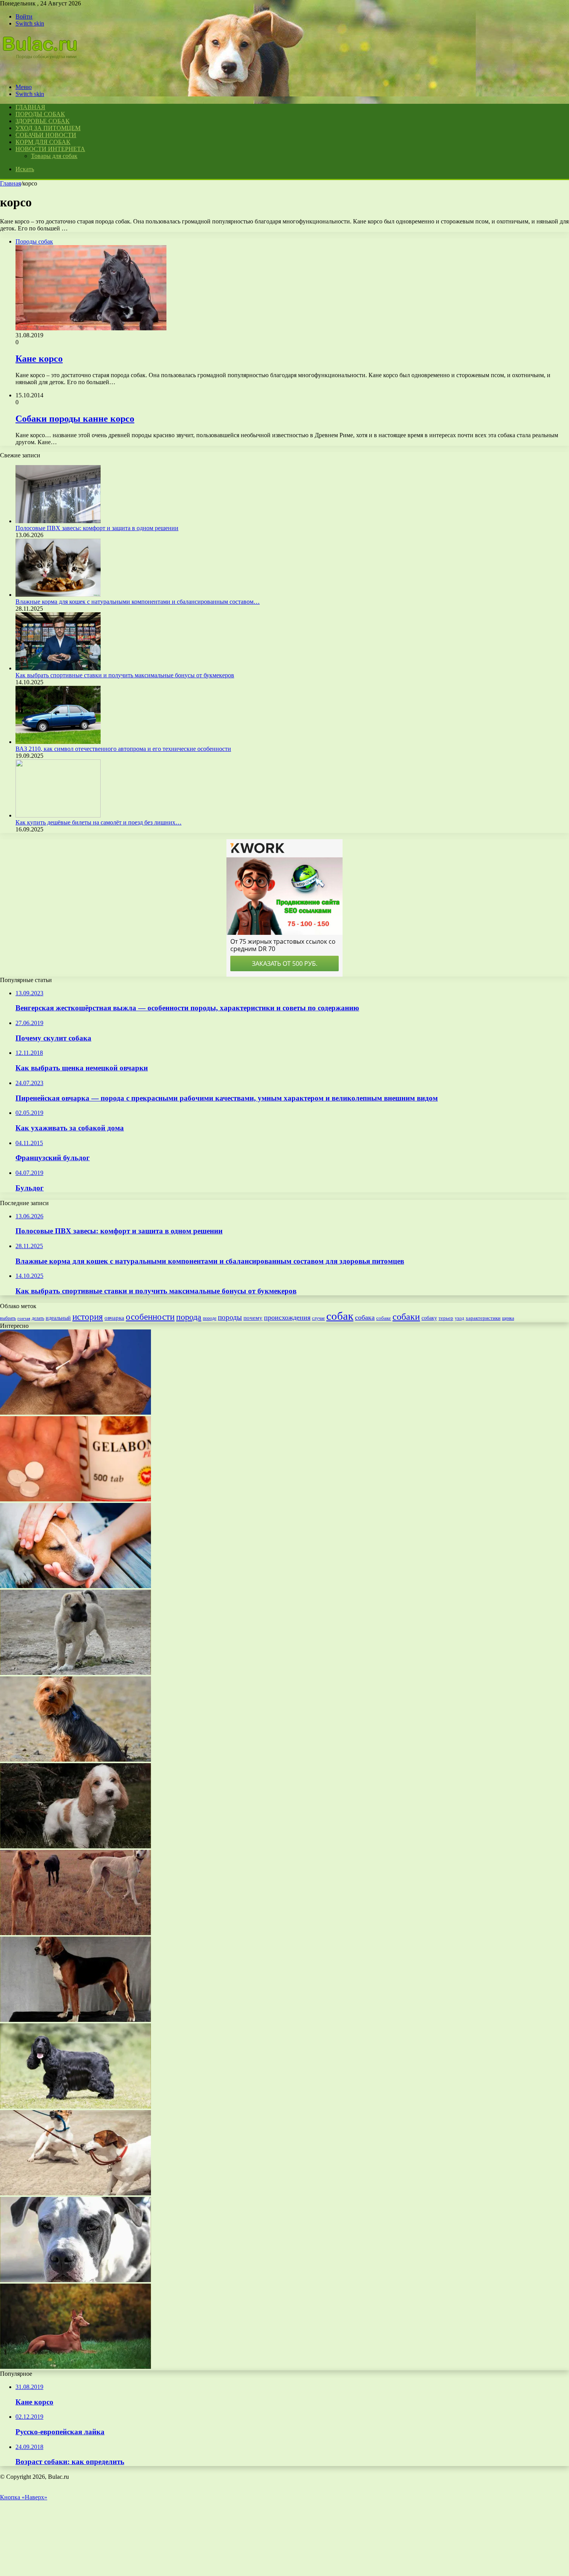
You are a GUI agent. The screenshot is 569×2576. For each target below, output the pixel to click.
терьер (446, 1318)
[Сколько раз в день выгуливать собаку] (75, 2193)
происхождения (287, 1317)
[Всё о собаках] (44, 74)
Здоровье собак (43, 121)
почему (253, 1318)
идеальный (58, 1318)
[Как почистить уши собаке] (75, 1413)
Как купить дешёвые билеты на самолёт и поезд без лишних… (99, 822)
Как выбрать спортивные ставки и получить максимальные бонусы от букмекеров (125, 675)
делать (38, 1318)
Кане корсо (39, 359)
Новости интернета (50, 149)
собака (365, 1317)
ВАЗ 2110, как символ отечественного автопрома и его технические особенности (123, 749)
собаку (429, 1318)
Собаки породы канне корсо (75, 419)
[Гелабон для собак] (75, 1499)
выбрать (8, 1318)
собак (340, 1316)
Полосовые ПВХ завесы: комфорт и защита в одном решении (97, 528)
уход (459, 1318)
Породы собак (40, 114)
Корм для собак (43, 142)
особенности (150, 1317)
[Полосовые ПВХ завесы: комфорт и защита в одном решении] (58, 521)
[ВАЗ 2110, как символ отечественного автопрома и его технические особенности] (58, 742)
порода (189, 1317)
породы (230, 1317)
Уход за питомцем (48, 128)
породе (210, 1318)
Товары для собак (54, 156)
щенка (508, 1318)
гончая (24, 1318)
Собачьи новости (46, 135)
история (88, 1317)
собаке (384, 1318)
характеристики (483, 1318)
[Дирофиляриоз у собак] (75, 1586)
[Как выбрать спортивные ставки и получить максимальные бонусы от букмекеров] (58, 668)
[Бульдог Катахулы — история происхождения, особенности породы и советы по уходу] (75, 2280)
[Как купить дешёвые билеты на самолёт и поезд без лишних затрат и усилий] (58, 815)
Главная (10, 183)
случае (318, 1318)
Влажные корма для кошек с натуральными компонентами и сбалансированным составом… (138, 602)
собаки (406, 1317)
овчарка (114, 1318)
